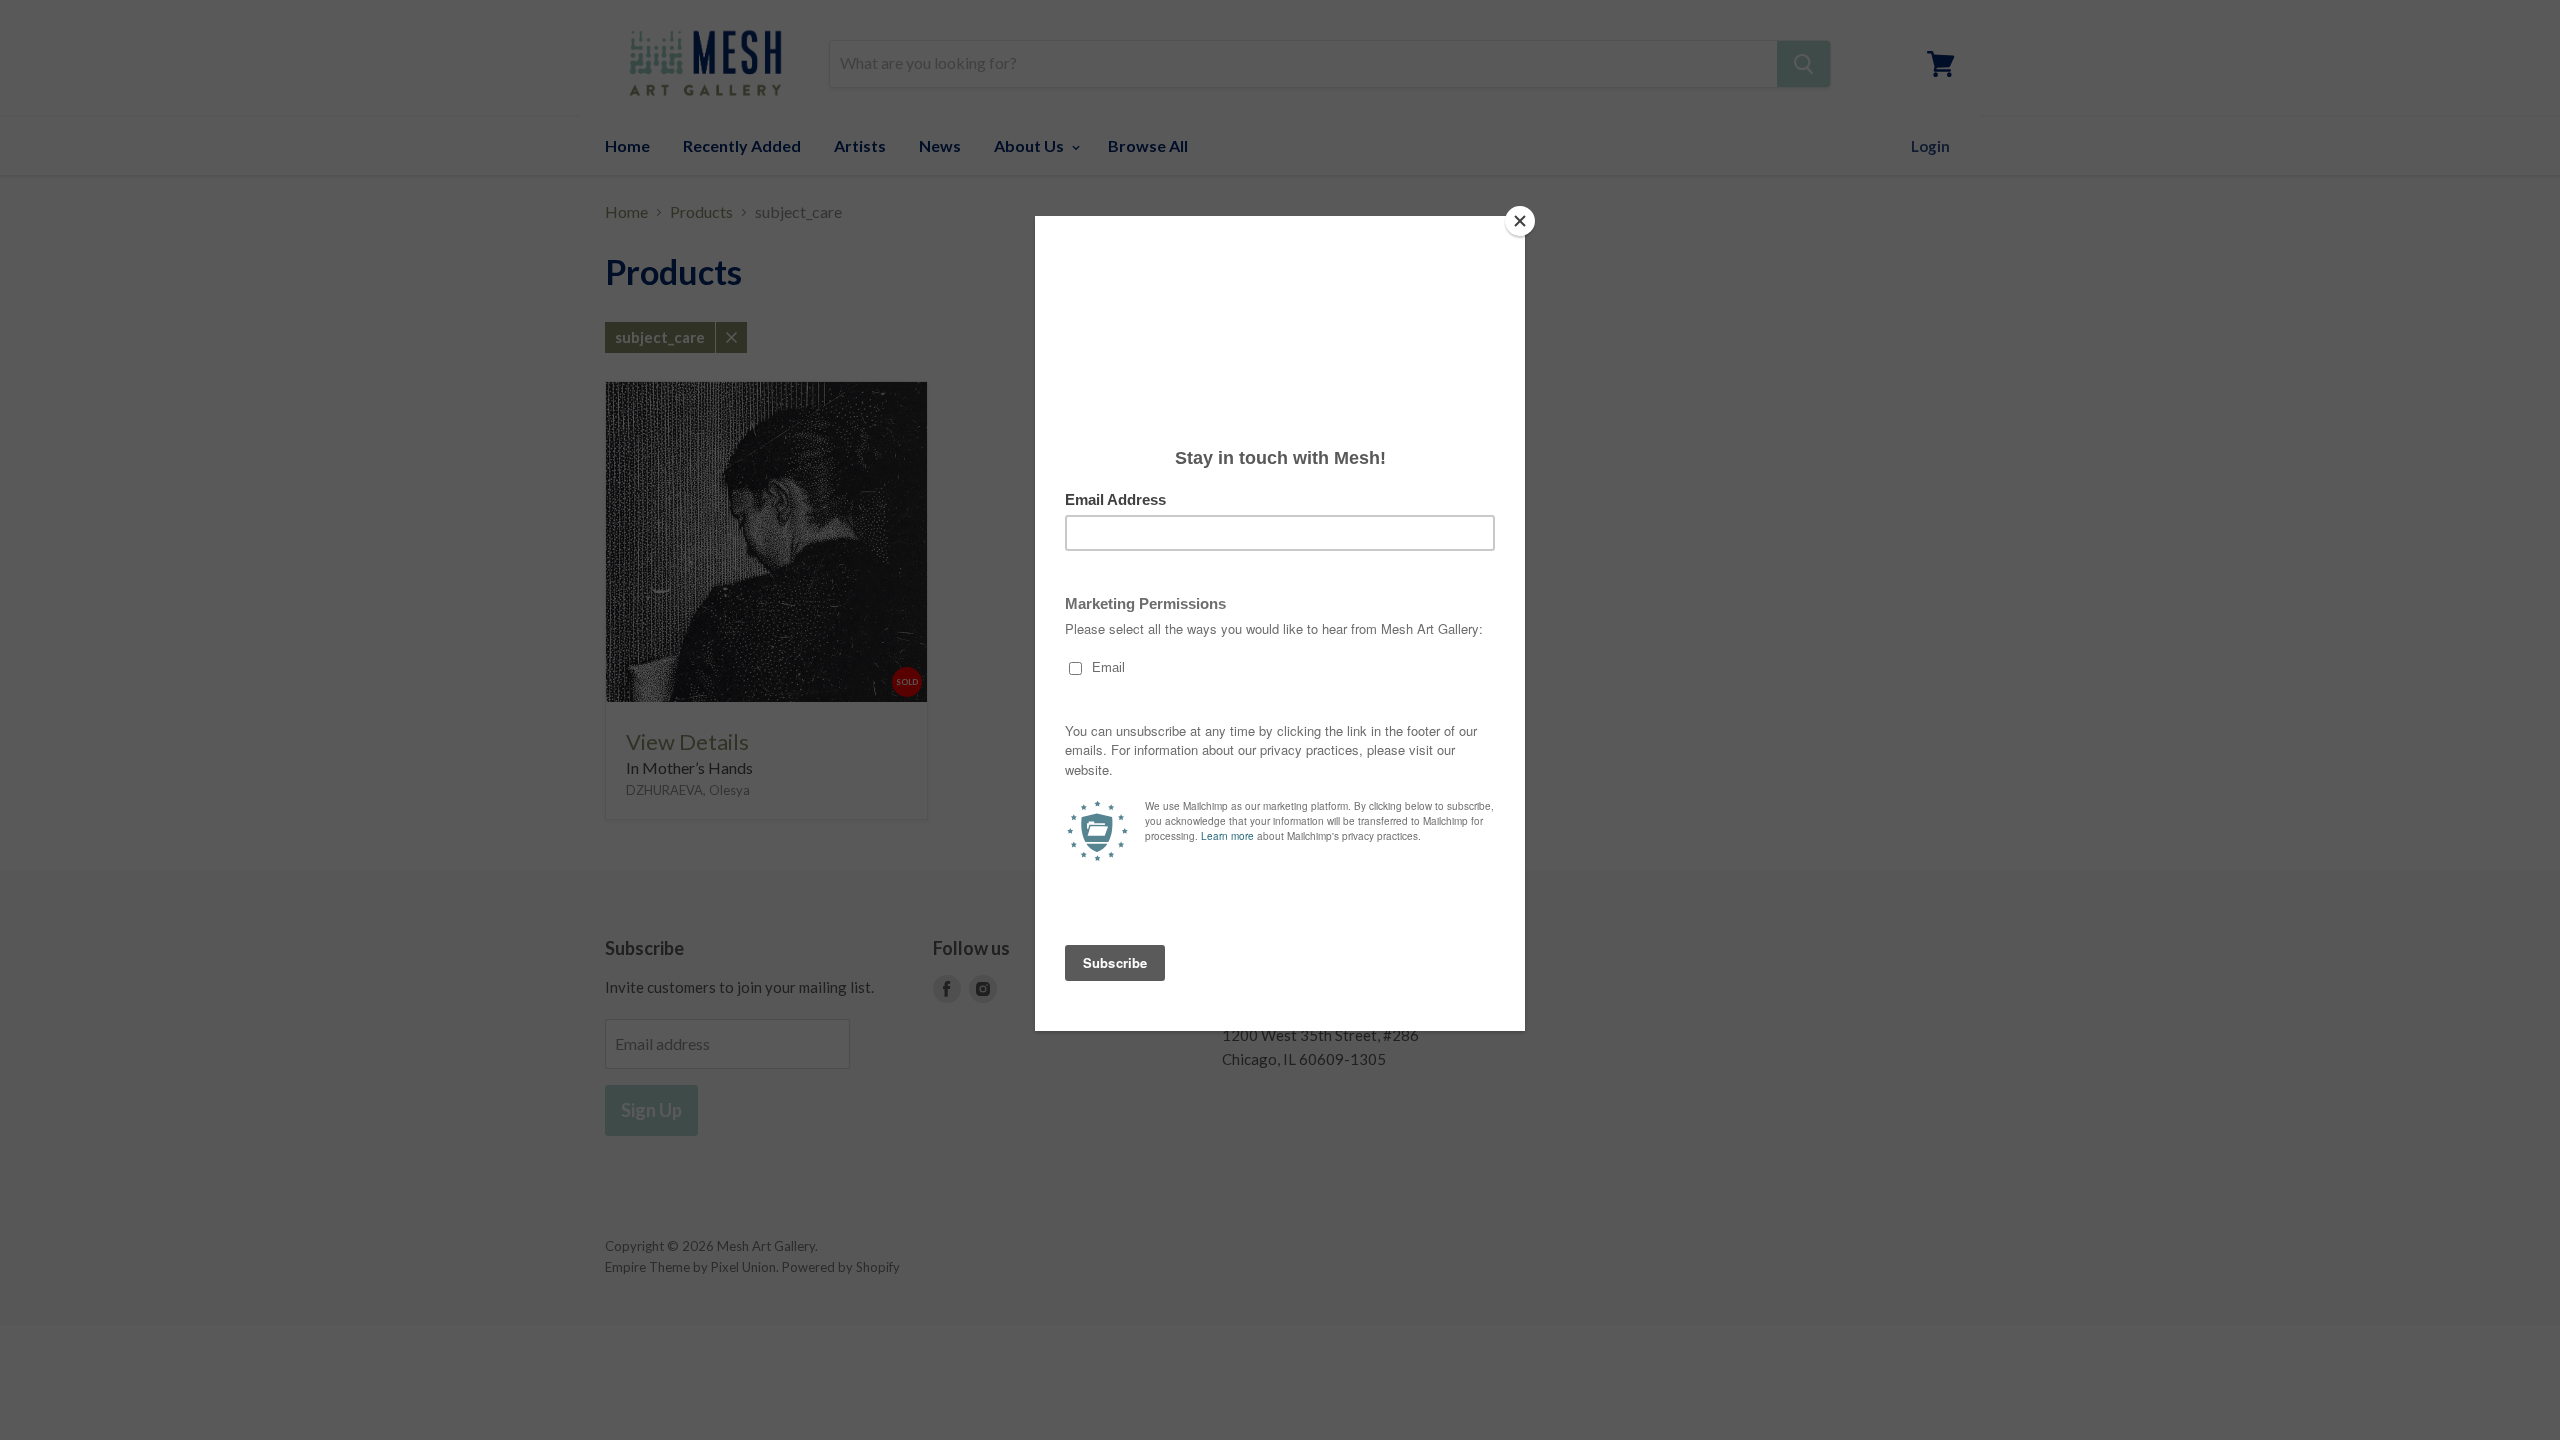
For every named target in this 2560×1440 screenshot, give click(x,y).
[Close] (1520, 221)
